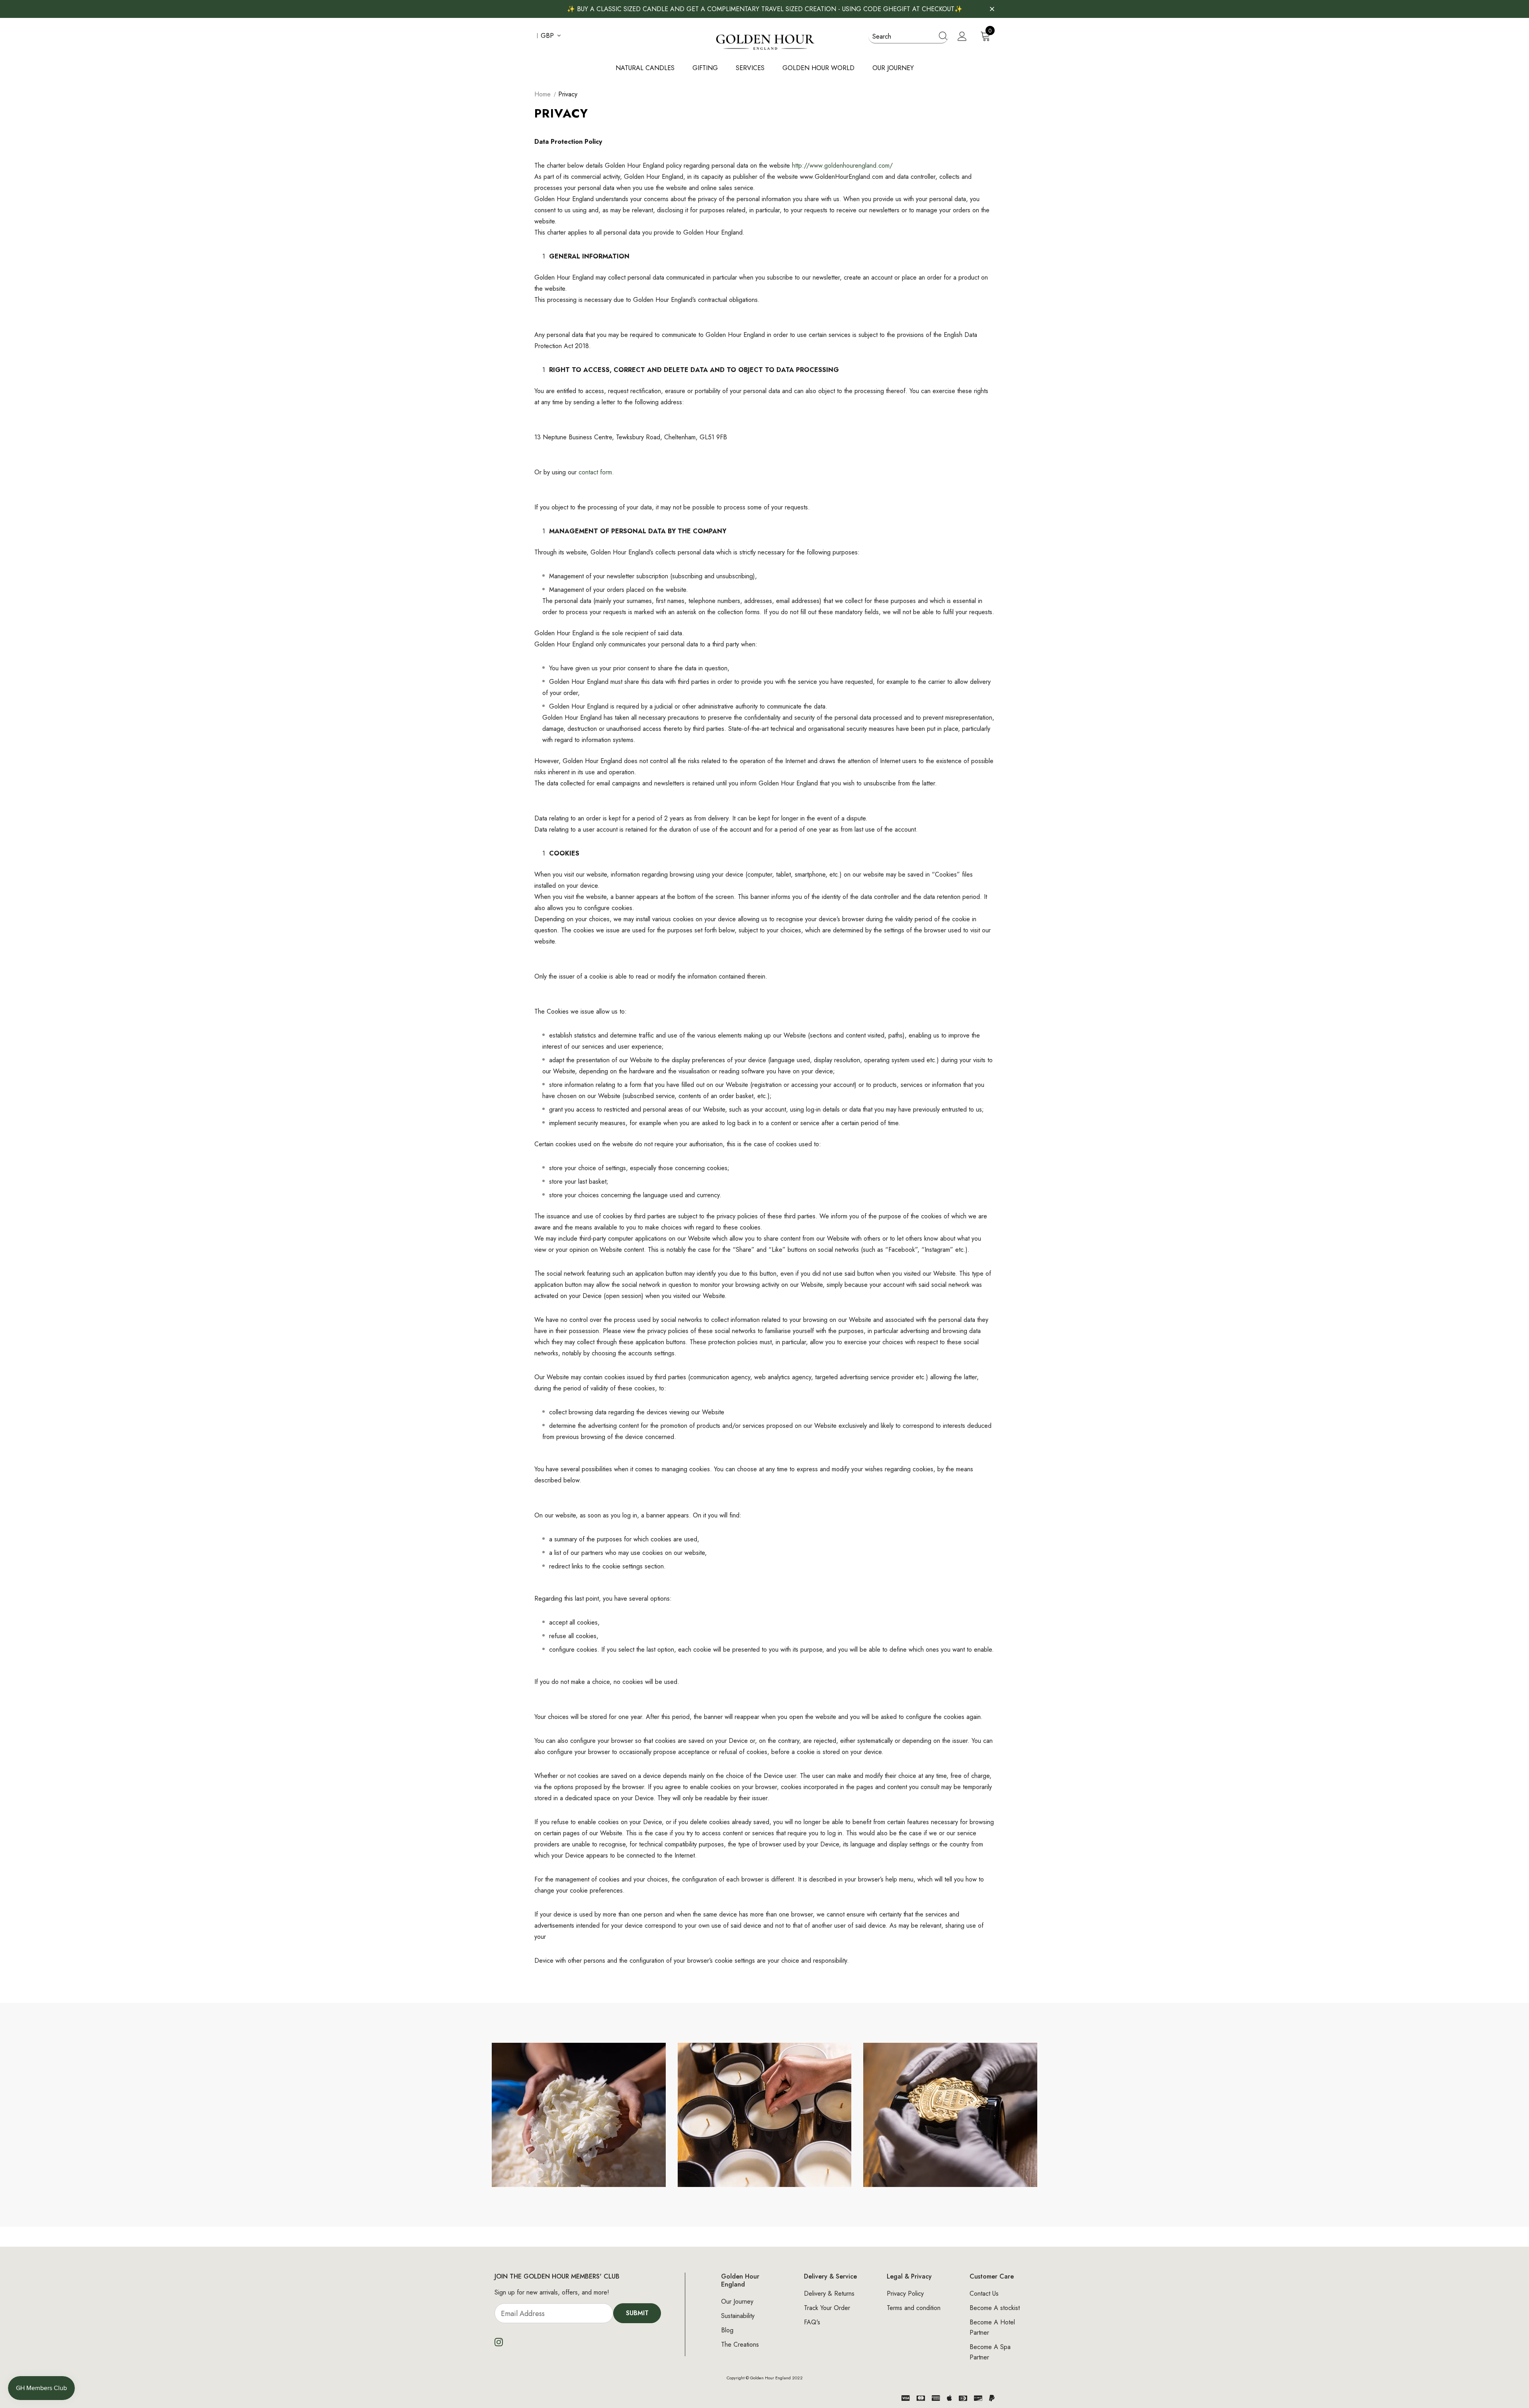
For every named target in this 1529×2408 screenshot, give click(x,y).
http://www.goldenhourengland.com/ (842, 165)
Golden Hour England (770, 2378)
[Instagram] (499, 2342)
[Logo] (764, 41)
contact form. (596, 472)
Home (543, 94)
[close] (992, 8)
